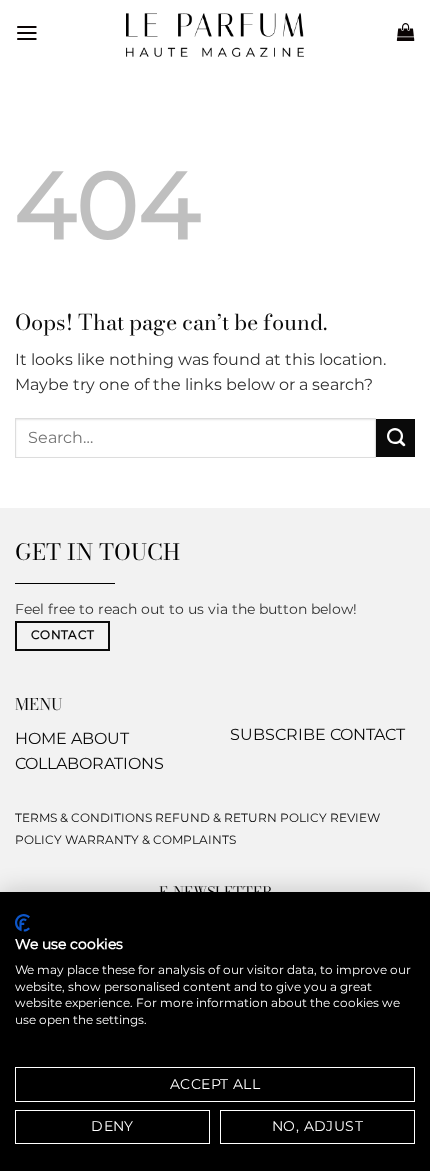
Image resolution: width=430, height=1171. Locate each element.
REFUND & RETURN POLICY (241, 817)
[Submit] (395, 438)
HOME (41, 738)
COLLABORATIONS (89, 763)
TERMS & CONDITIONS (83, 817)
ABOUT (100, 738)
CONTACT (367, 734)
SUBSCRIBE (278, 734)
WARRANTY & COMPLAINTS (150, 839)
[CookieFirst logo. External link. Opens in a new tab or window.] (22, 923)
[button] (27, 33)
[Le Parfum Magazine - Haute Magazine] (215, 35)
